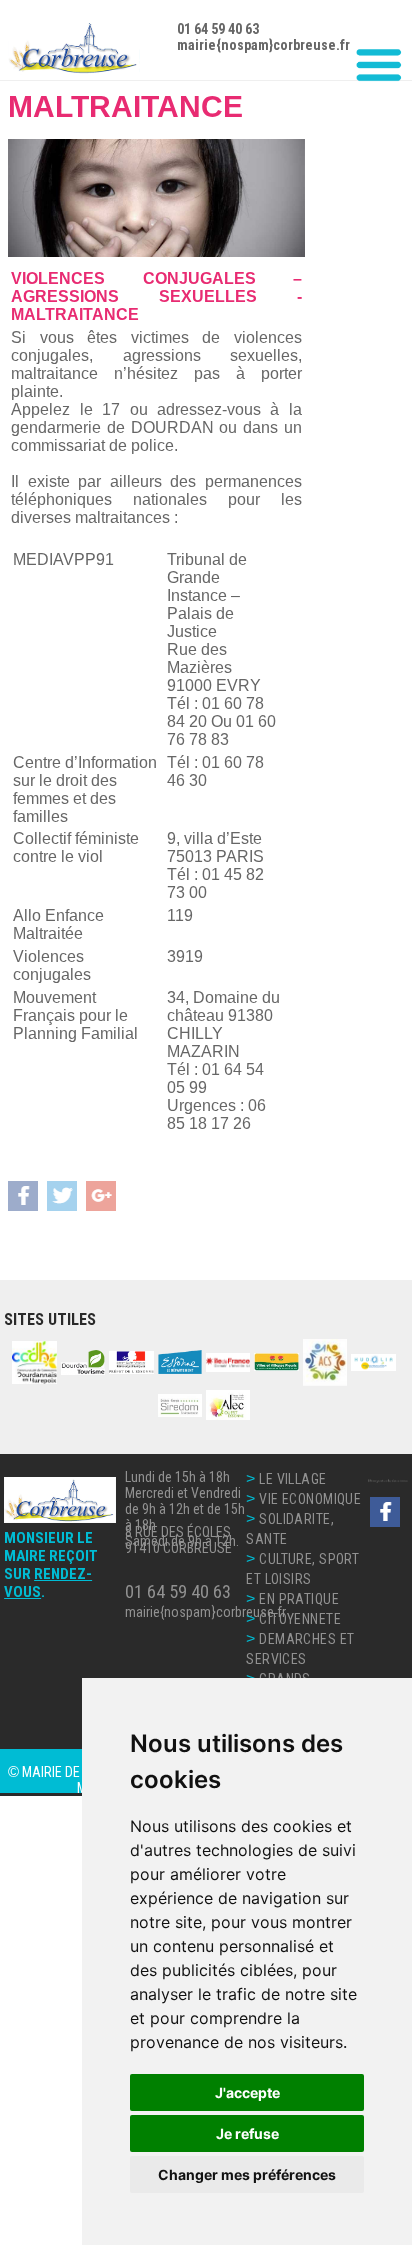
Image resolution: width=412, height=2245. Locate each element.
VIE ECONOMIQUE (310, 1499)
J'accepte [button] (247, 2092)
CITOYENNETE (300, 1619)
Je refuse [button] (247, 2133)
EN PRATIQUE (299, 1599)
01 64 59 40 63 (178, 1591)
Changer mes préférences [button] (247, 2174)
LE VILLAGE (292, 1479)
